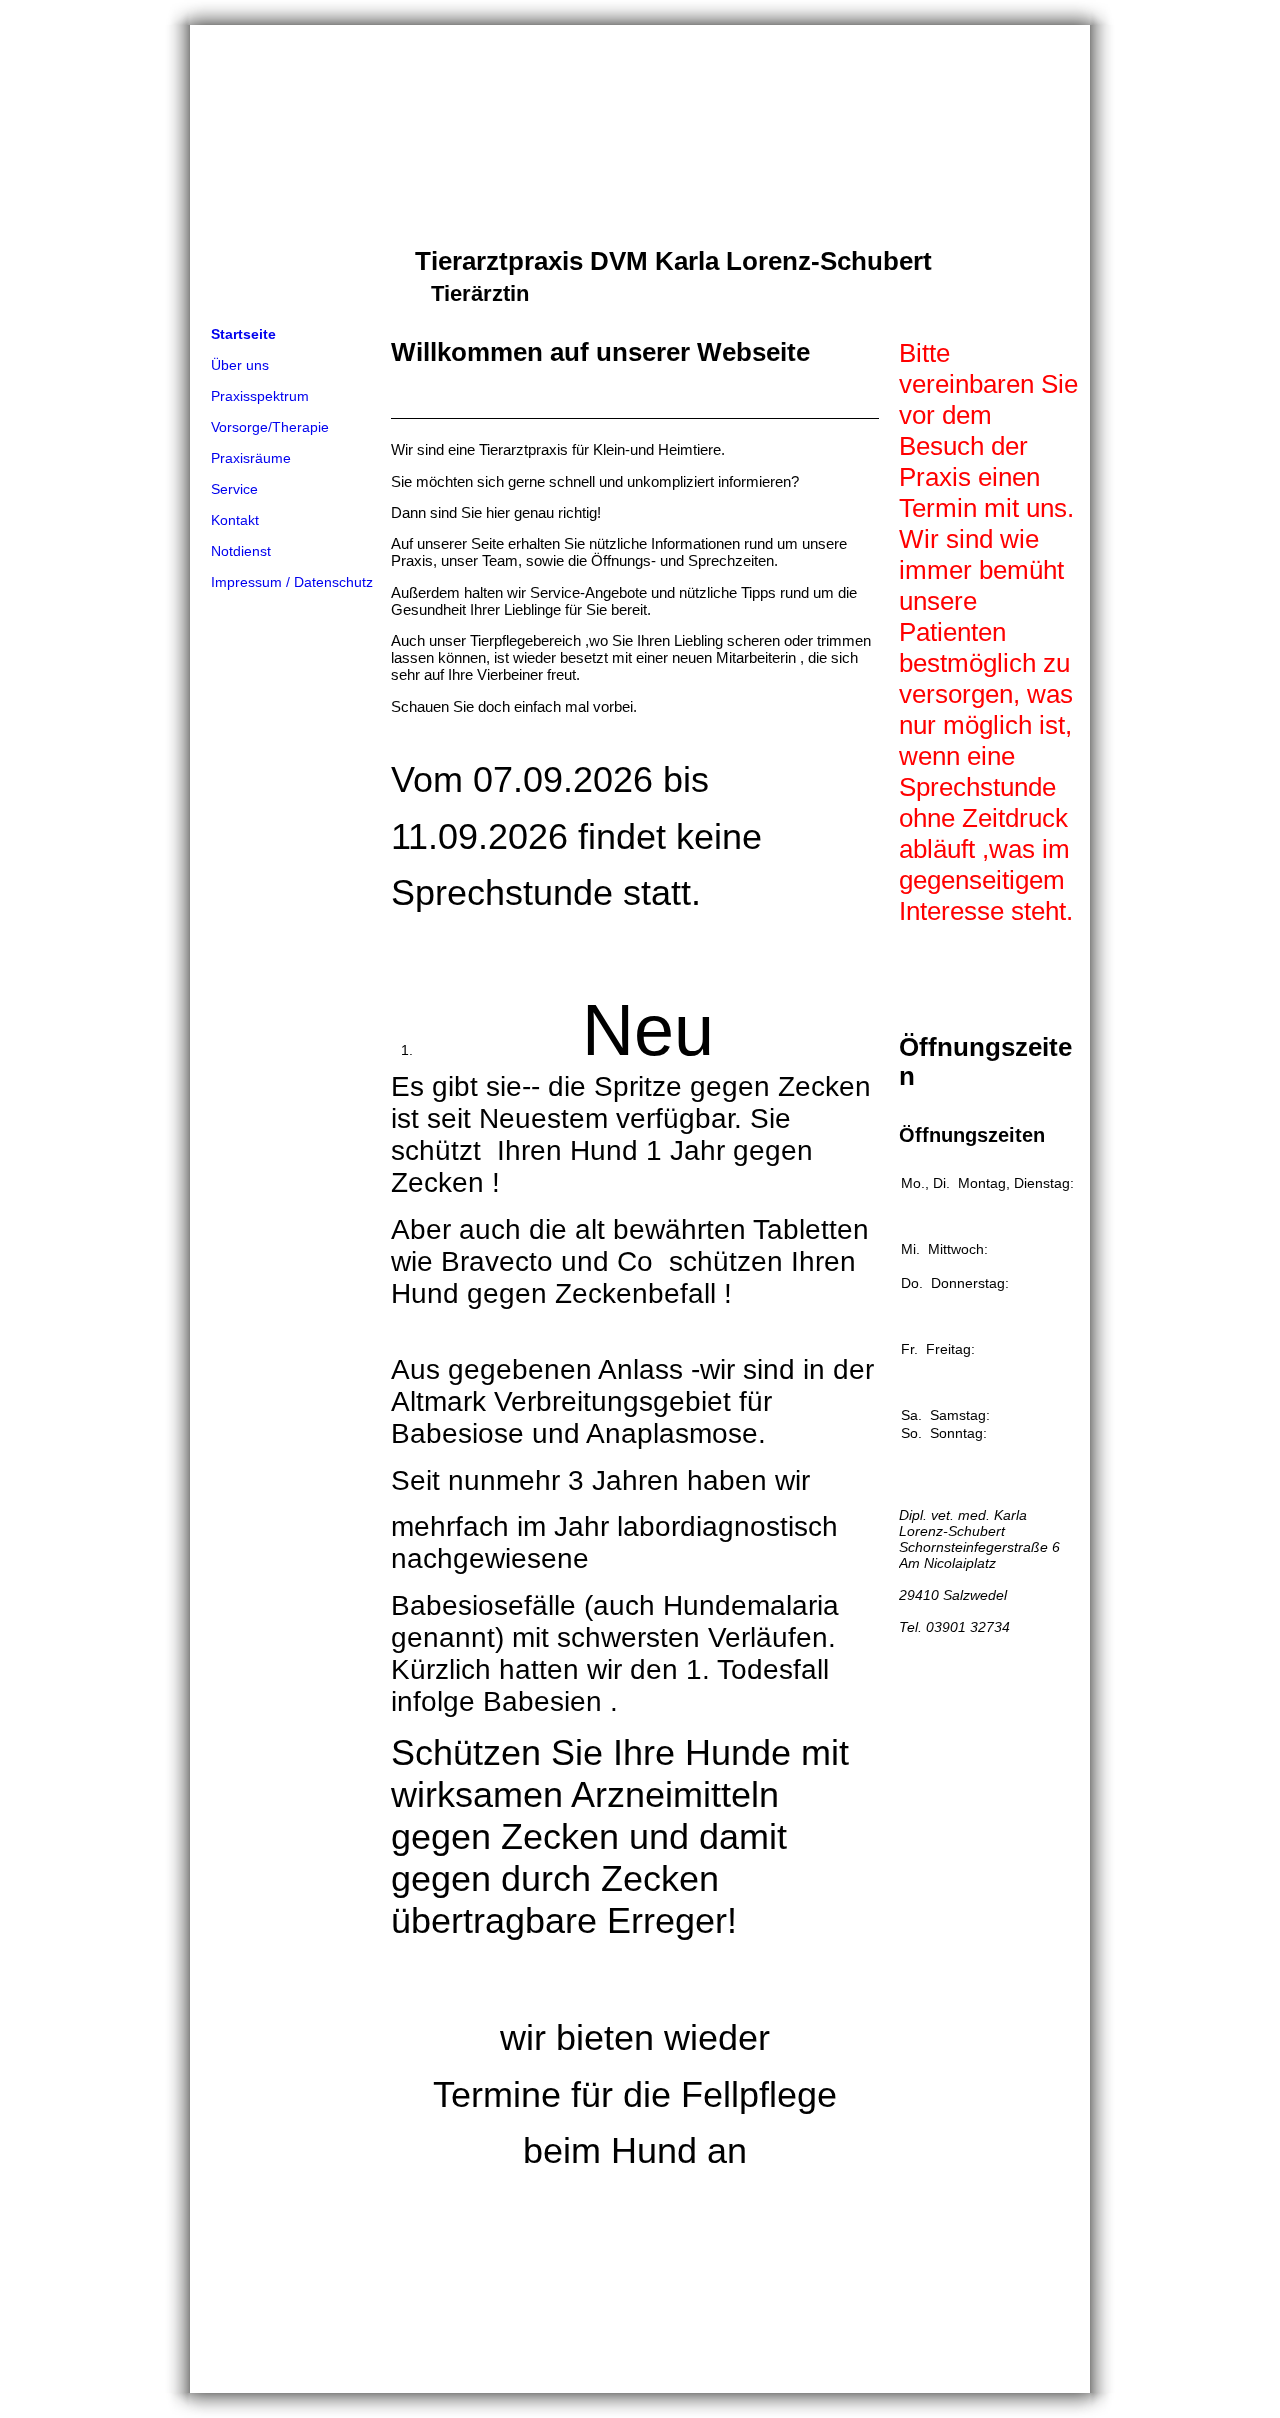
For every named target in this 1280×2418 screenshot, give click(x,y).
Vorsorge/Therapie (270, 427)
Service (234, 489)
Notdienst (241, 551)
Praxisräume (251, 458)
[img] (640, 172)
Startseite (243, 334)
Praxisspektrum (260, 396)
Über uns (240, 365)
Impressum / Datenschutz (292, 582)
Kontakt (235, 520)
